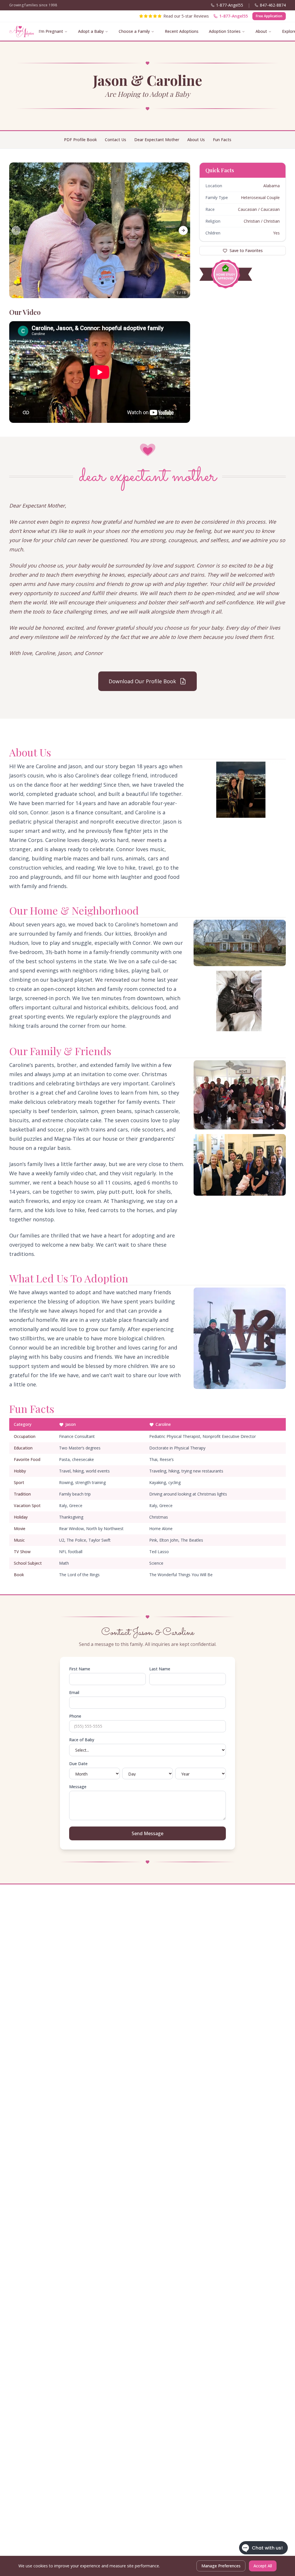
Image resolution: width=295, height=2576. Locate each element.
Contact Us (116, 140)
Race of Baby (82, 1740)
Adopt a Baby (91, 31)
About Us (196, 140)
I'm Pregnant (51, 31)
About (261, 31)
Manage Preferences (221, 2566)
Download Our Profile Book (142, 681)
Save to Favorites (246, 250)
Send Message (147, 1833)
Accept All (263, 2566)
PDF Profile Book (80, 140)
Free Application (269, 16)
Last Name (160, 1669)
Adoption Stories (225, 31)
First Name (80, 1669)
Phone (75, 1716)
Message (78, 1787)
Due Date (78, 1764)
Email (74, 1692)
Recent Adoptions (182, 31)
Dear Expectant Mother (157, 140)
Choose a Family (134, 31)
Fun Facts (222, 140)
